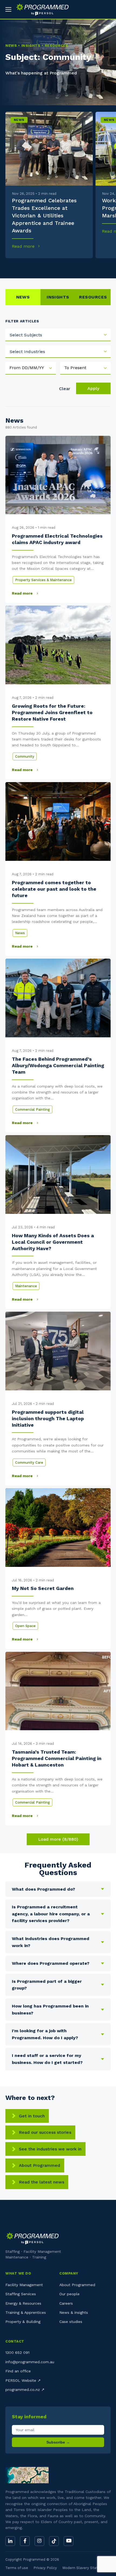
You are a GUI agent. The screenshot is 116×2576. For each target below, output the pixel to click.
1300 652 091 (17, 2352)
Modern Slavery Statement (86, 2568)
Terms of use (17, 2568)
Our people (69, 2294)
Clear (65, 389)
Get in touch (32, 2116)
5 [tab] (48, 266)
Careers (66, 2303)
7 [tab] (68, 266)
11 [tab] (107, 266)
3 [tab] (29, 266)
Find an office (18, 2371)
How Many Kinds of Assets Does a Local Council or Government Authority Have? (53, 1242)
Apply (93, 388)
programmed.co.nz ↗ (25, 2390)
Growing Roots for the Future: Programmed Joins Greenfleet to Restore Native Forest (52, 713)
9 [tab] (87, 266)
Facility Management (24, 2285)
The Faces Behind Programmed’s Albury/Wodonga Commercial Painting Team (58, 1066)
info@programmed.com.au (30, 2362)
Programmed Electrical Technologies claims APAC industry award (57, 539)
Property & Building (23, 2322)
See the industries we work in (50, 2149)
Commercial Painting (33, 1109)
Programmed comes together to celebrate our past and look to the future (54, 889)
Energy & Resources (23, 2303)
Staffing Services (21, 2294)
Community (25, 756)
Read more (24, 246)
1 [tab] (9, 266)
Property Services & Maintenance (43, 580)
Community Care (29, 1463)
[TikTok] (54, 2541)
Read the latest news (42, 2182)
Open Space (25, 1626)
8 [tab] (78, 266)
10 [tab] (97, 266)
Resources (93, 297)
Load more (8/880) (58, 1839)
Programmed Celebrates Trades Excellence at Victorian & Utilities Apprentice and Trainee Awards (44, 215)
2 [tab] (19, 266)
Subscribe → (58, 2442)
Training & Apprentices (26, 2312)
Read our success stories (45, 2132)
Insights (58, 297)
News (19, 120)
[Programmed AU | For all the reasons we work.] (40, 9)
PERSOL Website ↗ (23, 2380)
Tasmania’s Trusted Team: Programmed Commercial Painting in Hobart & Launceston (57, 1758)
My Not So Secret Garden (43, 1588)
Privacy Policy (45, 2568)
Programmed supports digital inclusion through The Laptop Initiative (48, 1419)
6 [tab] (58, 266)
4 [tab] (38, 266)
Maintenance (26, 1286)
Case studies (71, 2322)
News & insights (74, 2312)
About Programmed (40, 2165)
